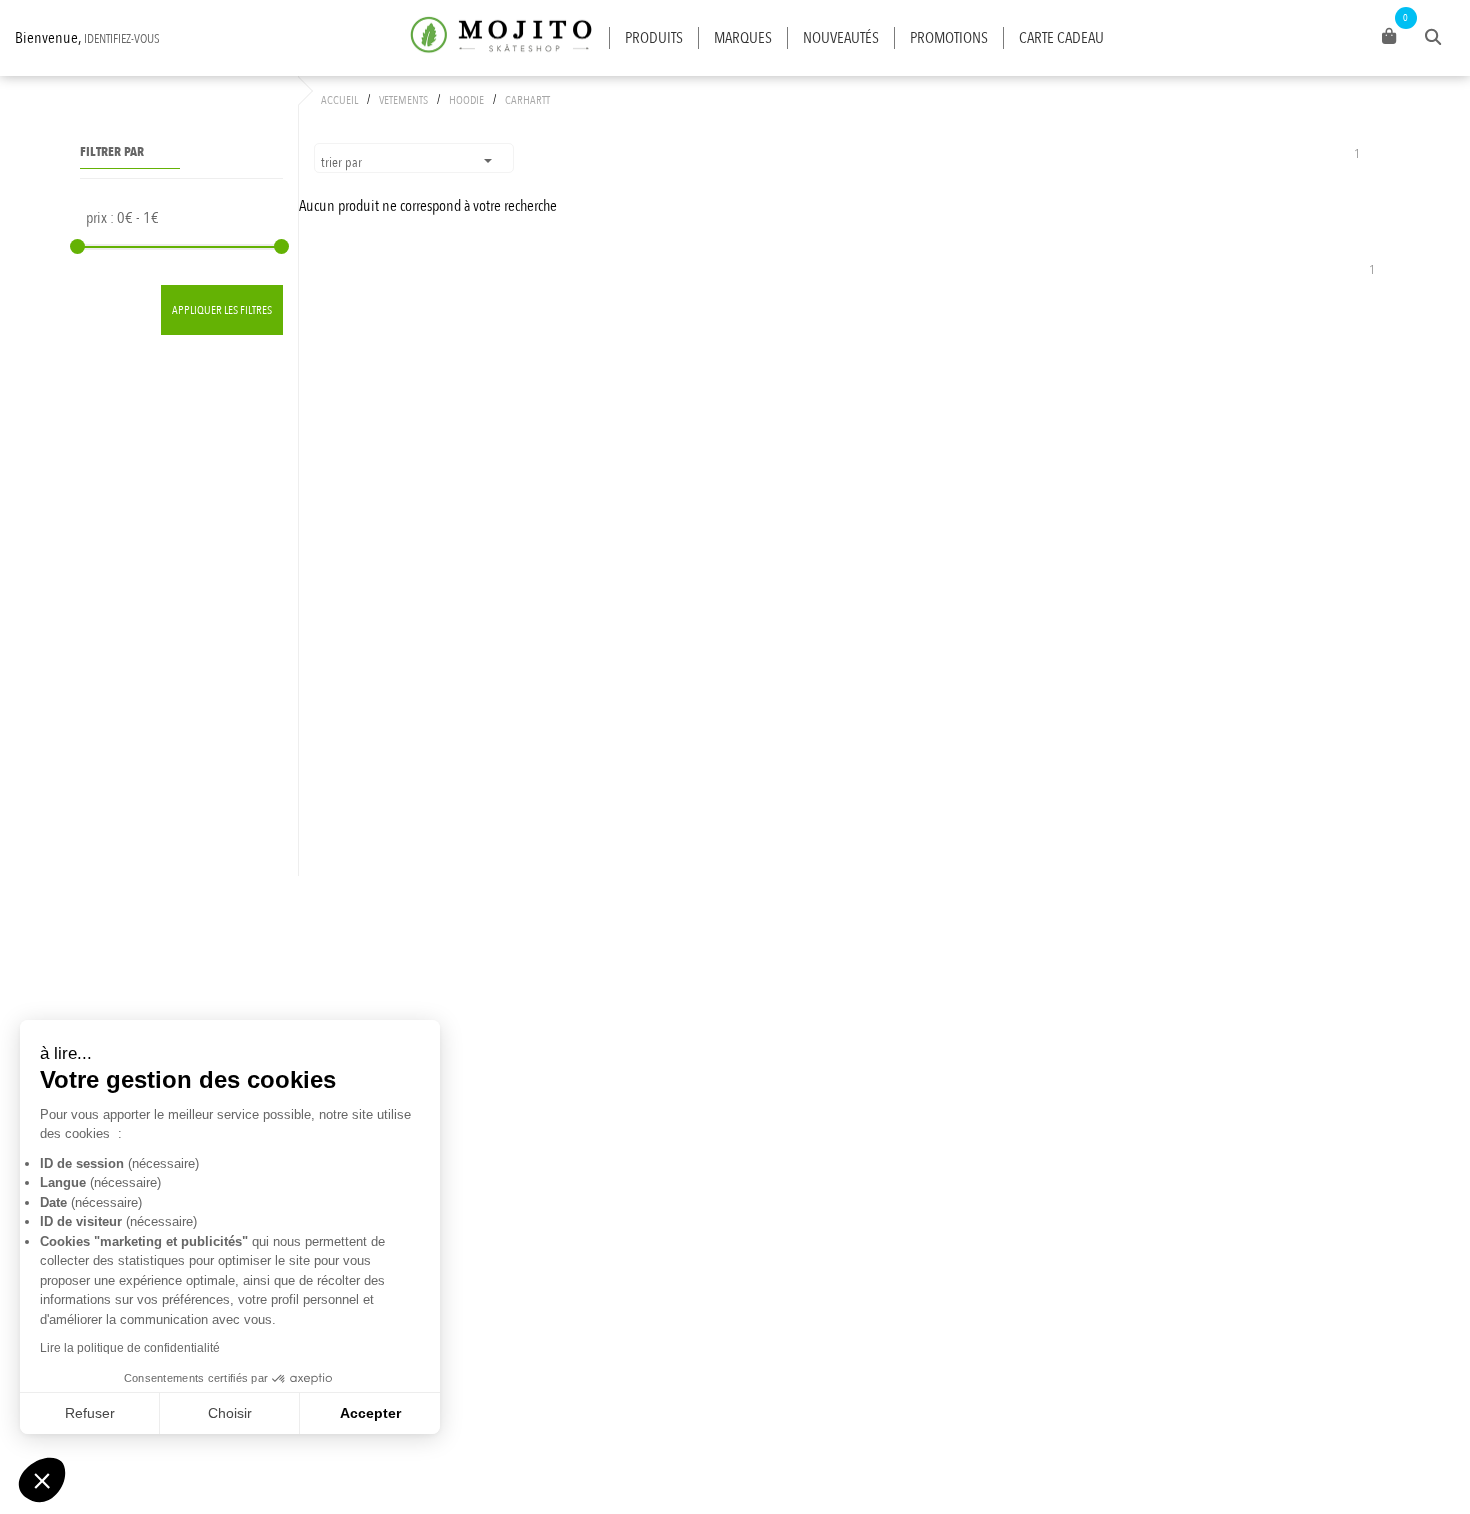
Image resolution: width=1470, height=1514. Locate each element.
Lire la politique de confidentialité (130, 1348)
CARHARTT (527, 100)
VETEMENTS (403, 100)
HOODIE (466, 100)
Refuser (90, 1413)
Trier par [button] (343, 162)
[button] (42, 1480)
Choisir (230, 1413)
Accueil (339, 100)
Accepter (370, 1413)
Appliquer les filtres (222, 310)
